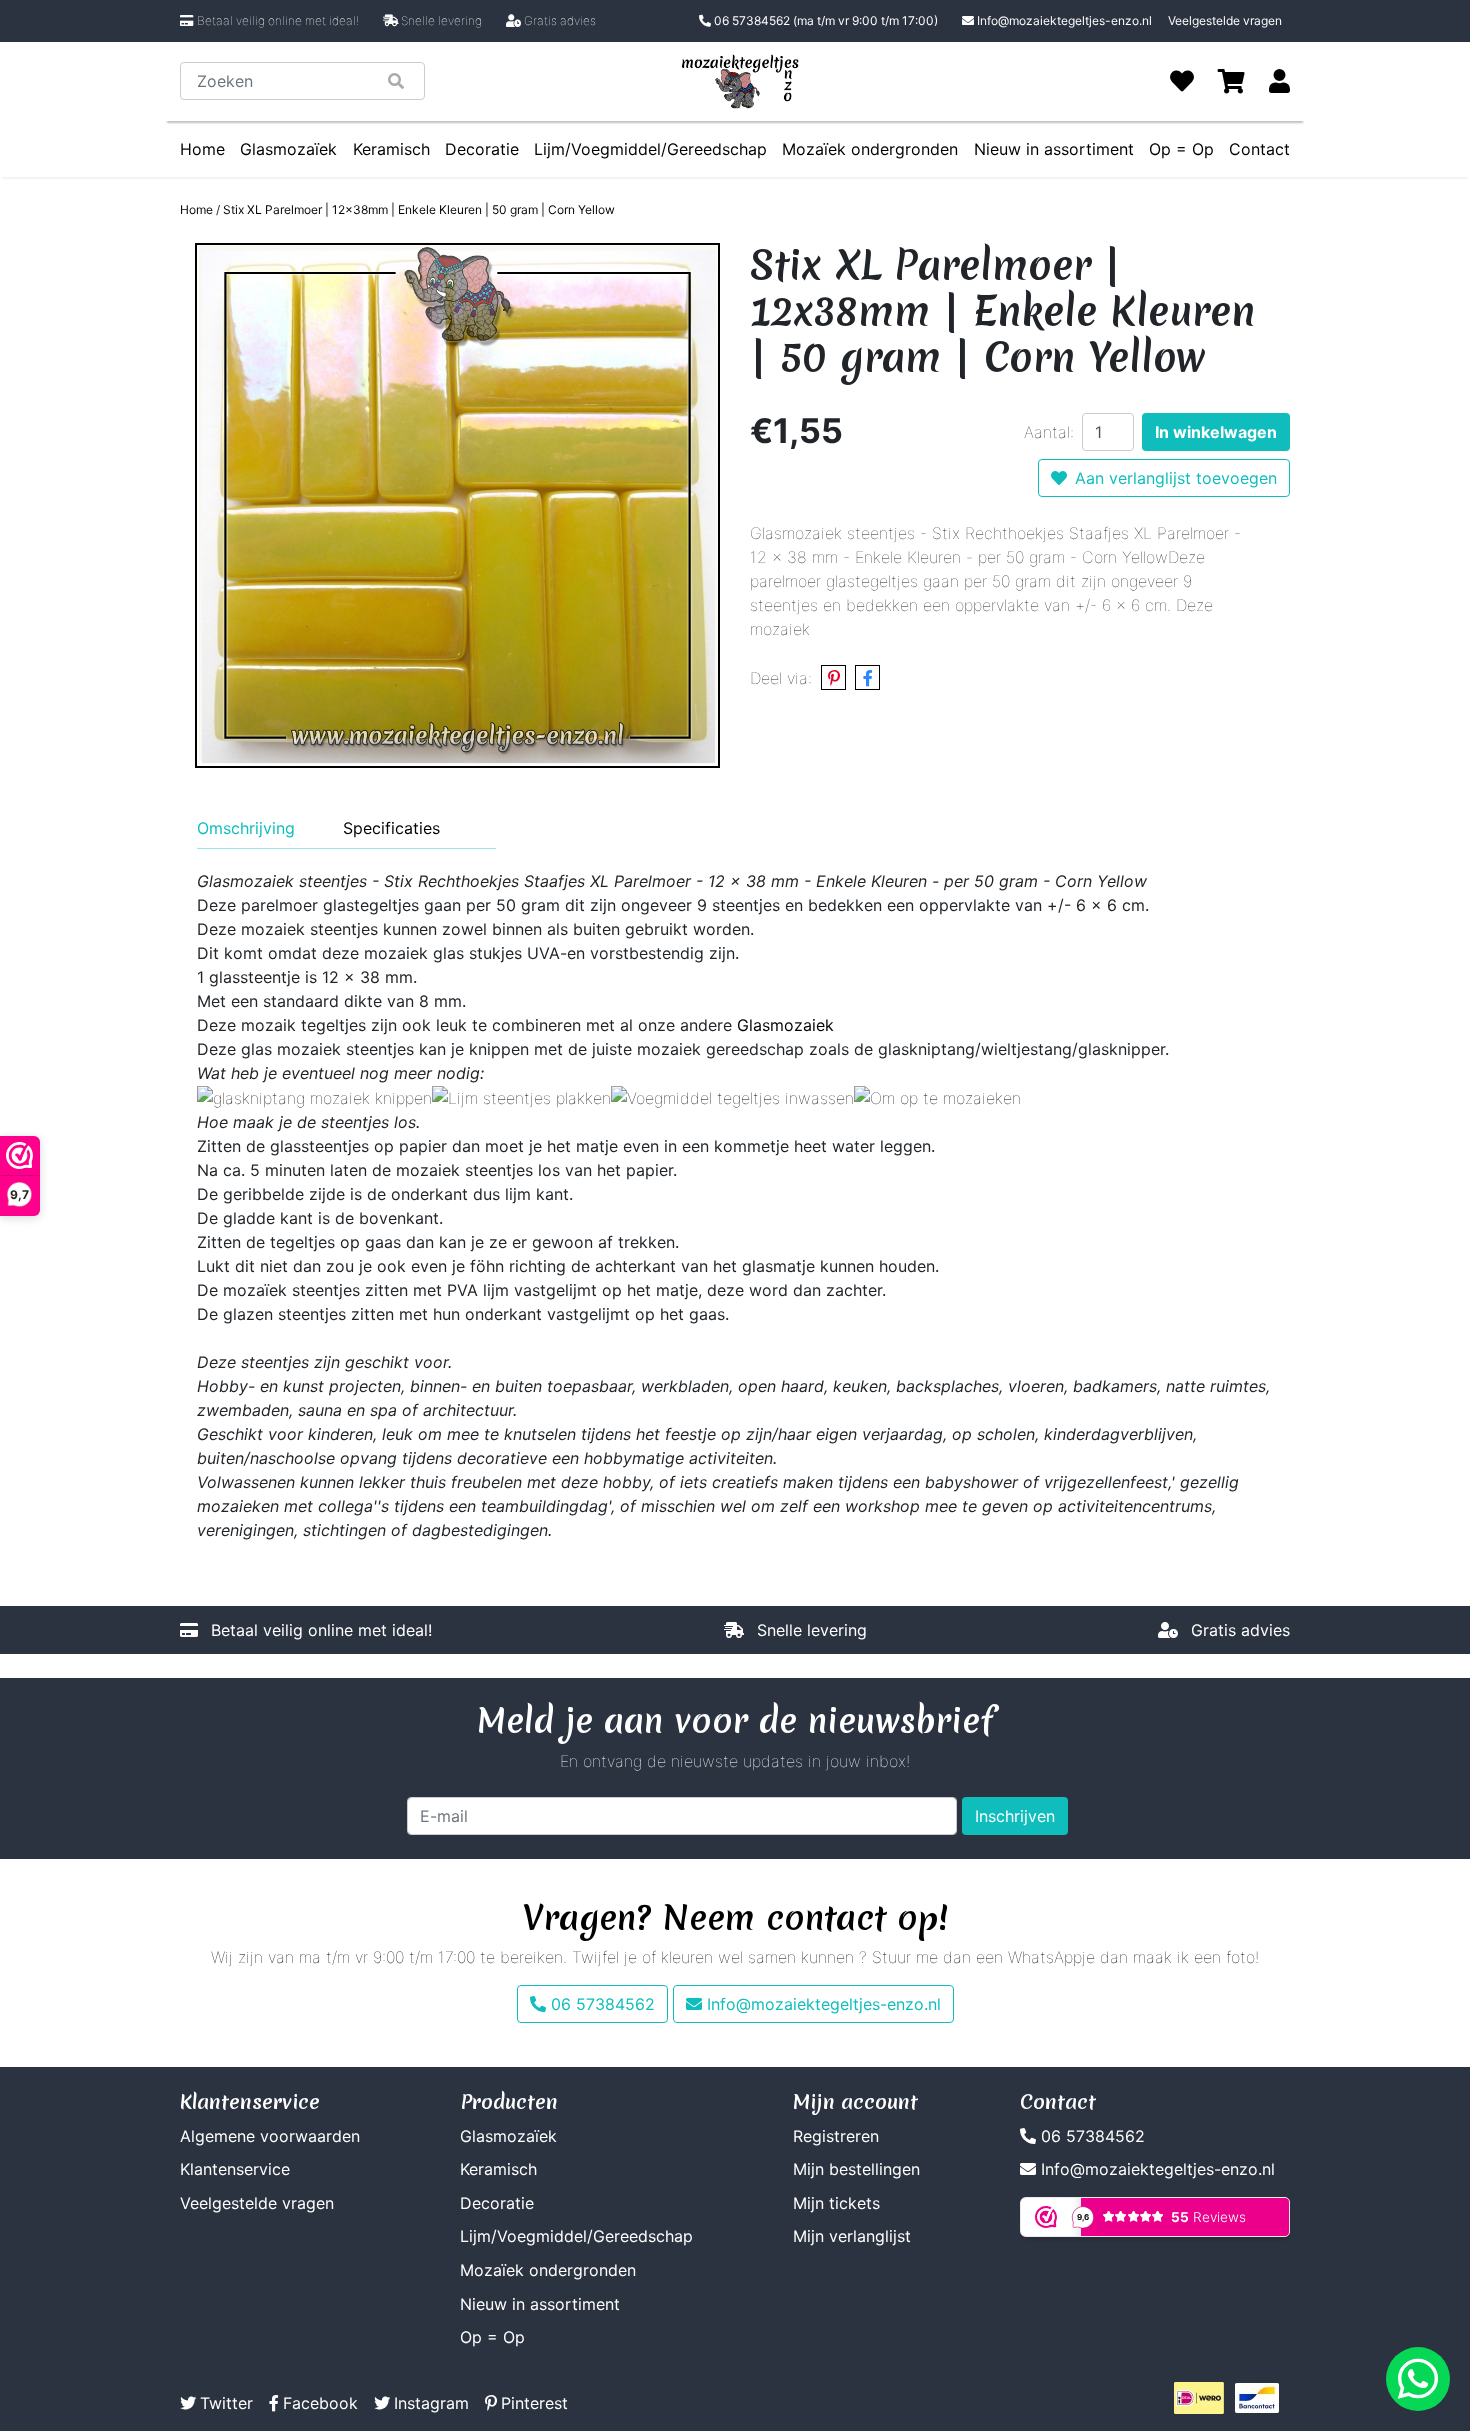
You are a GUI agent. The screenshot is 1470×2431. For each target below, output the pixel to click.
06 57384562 (824, 20)
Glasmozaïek (288, 149)
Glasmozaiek (785, 1025)
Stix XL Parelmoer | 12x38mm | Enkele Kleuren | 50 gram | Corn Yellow (419, 209)
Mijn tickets (836, 2203)
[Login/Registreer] (1279, 81)
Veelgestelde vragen (1225, 20)
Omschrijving (246, 828)
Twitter (226, 2403)
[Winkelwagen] (1231, 81)
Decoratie (482, 149)
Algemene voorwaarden (270, 2136)
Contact (1259, 149)
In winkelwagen (1216, 432)
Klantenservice (235, 2169)
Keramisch (391, 149)
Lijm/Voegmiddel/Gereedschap (650, 149)
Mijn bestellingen (856, 2169)
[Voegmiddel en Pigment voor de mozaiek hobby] (732, 1097)
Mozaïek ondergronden (870, 149)
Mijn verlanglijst (852, 2236)
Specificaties (391, 828)
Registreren (836, 2136)
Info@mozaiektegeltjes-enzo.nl (1064, 20)
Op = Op (1181, 149)
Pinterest (534, 2403)
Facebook (320, 2403)
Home (202, 149)
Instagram (431, 2403)
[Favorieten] (1182, 81)
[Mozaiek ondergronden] (937, 1097)
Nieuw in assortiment (1054, 149)
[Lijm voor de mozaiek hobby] (521, 1097)
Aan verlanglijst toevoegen (1176, 478)
